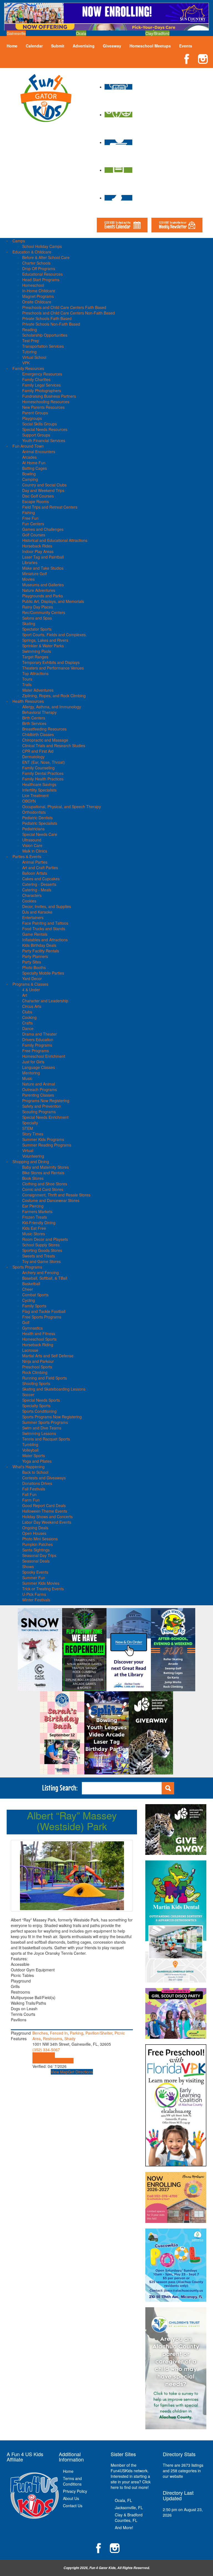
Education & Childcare (32, 252)
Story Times (33, 1134)
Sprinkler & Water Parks (43, 646)
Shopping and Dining (31, 1162)
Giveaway (112, 46)
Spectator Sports (37, 629)
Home (12, 46)
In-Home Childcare (39, 291)
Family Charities (36, 379)
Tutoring (29, 352)
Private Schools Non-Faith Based (51, 324)
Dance (28, 1028)
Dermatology (33, 757)
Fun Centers (33, 524)
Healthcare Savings (39, 784)
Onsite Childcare (37, 302)
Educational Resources (42, 274)
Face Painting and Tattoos (45, 923)
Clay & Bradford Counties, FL (129, 2517)
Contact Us (73, 2506)
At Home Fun (34, 463)
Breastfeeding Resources (44, 729)
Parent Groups (35, 413)
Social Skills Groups (40, 424)
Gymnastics (32, 1328)
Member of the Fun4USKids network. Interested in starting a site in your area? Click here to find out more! (131, 2476)
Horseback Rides (37, 546)
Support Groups (36, 435)
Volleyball (30, 1450)
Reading (30, 329)
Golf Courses (34, 535)
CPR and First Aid (38, 751)
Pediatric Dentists (37, 818)
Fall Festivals (34, 1489)
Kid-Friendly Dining (39, 1223)
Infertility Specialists (39, 790)
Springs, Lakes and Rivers (45, 640)
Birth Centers (34, 718)
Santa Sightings (36, 1550)
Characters (32, 895)
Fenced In (59, 2033)
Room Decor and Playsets (45, 1239)
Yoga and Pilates (37, 1461)
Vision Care (32, 845)
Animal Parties (35, 862)
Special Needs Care (40, 834)
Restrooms (53, 2039)
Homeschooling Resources (46, 402)
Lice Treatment (35, 795)
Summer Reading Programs (47, 1145)
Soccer (28, 1395)
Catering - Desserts (39, 884)
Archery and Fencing (40, 1272)
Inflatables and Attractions (45, 940)
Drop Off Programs (39, 268)
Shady (70, 2039)
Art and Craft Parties (40, 868)
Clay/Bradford (157, 33)
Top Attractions (35, 673)
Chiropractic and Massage (45, 740)
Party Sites (32, 962)
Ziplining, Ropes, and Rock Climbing (54, 696)
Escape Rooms (35, 501)
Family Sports (34, 1306)
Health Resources (28, 701)
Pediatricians (33, 829)
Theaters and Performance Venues (53, 668)
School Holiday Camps (42, 246)
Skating (29, 623)
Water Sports (34, 1456)
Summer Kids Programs (43, 1139)
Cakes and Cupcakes (41, 879)
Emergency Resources (42, 374)
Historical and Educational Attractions (55, 540)
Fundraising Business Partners (49, 396)
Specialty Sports (36, 1406)
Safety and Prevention (42, 1106)
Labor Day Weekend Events (47, 1522)
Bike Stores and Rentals (43, 1173)
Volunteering (33, 1156)
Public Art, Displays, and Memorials (53, 601)
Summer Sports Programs (45, 1422)
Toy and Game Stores (41, 1261)
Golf (26, 1322)
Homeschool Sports (39, 1339)
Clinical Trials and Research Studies (54, 746)
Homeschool (33, 285)
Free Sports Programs (42, 1317)
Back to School (35, 1472)
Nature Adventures (39, 590)
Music (27, 1078)
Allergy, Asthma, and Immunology (52, 707)
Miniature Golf (35, 574)
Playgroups (32, 418)
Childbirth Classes (38, 734)
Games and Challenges (43, 529)
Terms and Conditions (72, 2481)
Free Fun (30, 518)
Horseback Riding (38, 1345)
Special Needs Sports (41, 1400)
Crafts (27, 1023)
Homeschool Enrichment (44, 1056)
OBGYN (29, 801)
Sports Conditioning (39, 1411)
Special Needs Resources (45, 429)
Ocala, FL (123, 2500)
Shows (28, 1566)
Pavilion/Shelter (99, 2033)
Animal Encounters (39, 452)
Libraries (30, 562)
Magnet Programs (38, 296)
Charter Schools (36, 263)
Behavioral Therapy (39, 712)
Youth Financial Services (44, 440)
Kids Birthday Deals (39, 945)
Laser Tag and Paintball (43, 557)
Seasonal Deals (36, 1561)
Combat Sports (35, 1295)
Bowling (29, 474)
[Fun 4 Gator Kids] (46, 97)
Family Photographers (42, 391)
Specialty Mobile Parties (43, 973)
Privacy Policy (75, 2491)
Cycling (29, 1300)
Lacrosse (30, 1350)
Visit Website (44, 2055)
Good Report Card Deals (44, 1505)
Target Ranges (35, 657)
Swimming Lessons (39, 1433)
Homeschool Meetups (150, 46)
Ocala (81, 33)
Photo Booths (34, 967)
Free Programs (35, 1051)
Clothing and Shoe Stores (45, 1184)
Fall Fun (29, 1494)
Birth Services (34, 723)
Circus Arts (32, 1006)
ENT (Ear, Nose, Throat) (44, 762)
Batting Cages (35, 468)
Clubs (27, 1012)
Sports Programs (27, 1267)
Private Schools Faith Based (47, 318)
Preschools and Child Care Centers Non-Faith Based (69, 313)
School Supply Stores (41, 1245)
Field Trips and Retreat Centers (50, 507)
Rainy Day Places (38, 607)
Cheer (28, 1289)
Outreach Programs (40, 1089)
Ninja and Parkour (38, 1361)
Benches (40, 2033)
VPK (26, 363)
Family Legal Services (41, 385)
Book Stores (33, 1178)
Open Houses (34, 1533)
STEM (28, 1128)
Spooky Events (35, 1572)
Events (186, 46)
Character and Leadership (45, 1001)
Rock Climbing (35, 1372)
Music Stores (34, 1234)
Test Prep (31, 341)
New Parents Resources (43, 407)
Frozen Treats (35, 1217)
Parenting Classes (38, 1095)
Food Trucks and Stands (44, 929)
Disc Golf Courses (38, 496)
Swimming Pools (37, 651)
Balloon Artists (35, 873)
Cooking (29, 1017)
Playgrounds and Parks (43, 596)
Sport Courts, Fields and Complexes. (54, 635)
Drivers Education (38, 1039)
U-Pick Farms (34, 1594)
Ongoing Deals (35, 1528)
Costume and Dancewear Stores (51, 1200)
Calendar (34, 46)
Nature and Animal (39, 1084)
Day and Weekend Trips (43, 490)
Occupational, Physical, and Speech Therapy (62, 807)
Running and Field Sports (45, 1378)
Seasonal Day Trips (39, 1555)
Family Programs (37, 1045)
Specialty (30, 1123)
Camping (30, 479)
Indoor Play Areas (38, 551)
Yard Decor (32, 978)
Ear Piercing (33, 1206)
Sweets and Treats (39, 1256)
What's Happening (29, 1467)
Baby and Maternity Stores (45, 1167)
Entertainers (33, 917)
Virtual (28, 1150)
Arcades (29, 457)
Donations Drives (37, 1483)
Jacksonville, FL (129, 2507)
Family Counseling (38, 768)
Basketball (31, 1284)
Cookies (29, 901)
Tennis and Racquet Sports (46, 1439)
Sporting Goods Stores (42, 1250)
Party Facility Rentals (41, 951)
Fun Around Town (28, 446)
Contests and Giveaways (44, 1478)
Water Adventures (38, 690)
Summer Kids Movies (41, 1583)
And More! (124, 2527)
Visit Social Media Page (53, 2061)
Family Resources (28, 368)
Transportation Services (43, 346)
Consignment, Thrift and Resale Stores (56, 1195)
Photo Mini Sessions (40, 1539)
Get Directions (80, 2072)
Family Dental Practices (43, 773)
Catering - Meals (37, 890)
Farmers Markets (37, 1211)
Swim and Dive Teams (42, 1428)
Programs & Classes (30, 984)
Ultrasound (32, 840)
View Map (59, 2072)
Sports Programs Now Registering (52, 1417)
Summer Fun (34, 1578)
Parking (77, 2033)
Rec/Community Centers (44, 612)
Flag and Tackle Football (44, 1311)
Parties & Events (27, 856)
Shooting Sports (36, 1383)
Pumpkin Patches (37, 1544)
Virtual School (34, 357)
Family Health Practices (43, 779)
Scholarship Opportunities (45, 335)
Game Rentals (35, 934)
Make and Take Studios (43, 568)
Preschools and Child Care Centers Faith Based (64, 307)
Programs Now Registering (46, 1101)
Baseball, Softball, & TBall (45, 1278)
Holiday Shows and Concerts (47, 1517)
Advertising (84, 46)
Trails (27, 684)
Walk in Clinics (35, 851)
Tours (27, 679)
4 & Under (31, 990)
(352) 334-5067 (46, 2050)
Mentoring (31, 1073)
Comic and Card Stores (43, 1189)
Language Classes (39, 1067)
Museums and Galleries (43, 585)
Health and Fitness (39, 1333)
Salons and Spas (37, 618)
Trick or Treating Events (43, 1589)
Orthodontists (34, 812)
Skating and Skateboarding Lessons (54, 1389)
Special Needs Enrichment (45, 1117)
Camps (19, 241)
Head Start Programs (41, 280)
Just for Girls (33, 1062)
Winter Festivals (36, 1600)
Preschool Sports (37, 1367)
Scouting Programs (39, 1112)
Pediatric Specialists (40, 823)
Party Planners (35, 956)
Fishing (29, 513)
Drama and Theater (40, 1034)
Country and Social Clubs (44, 485)
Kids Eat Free (34, 1228)
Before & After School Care (46, 257)
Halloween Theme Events (45, 1511)
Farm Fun (31, 1500)
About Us (71, 2498)
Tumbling (30, 1444)
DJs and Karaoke (37, 912)
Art (25, 995)
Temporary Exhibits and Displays (51, 662)
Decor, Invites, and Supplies (47, 906)
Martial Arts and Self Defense (48, 1356)
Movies (28, 579)
